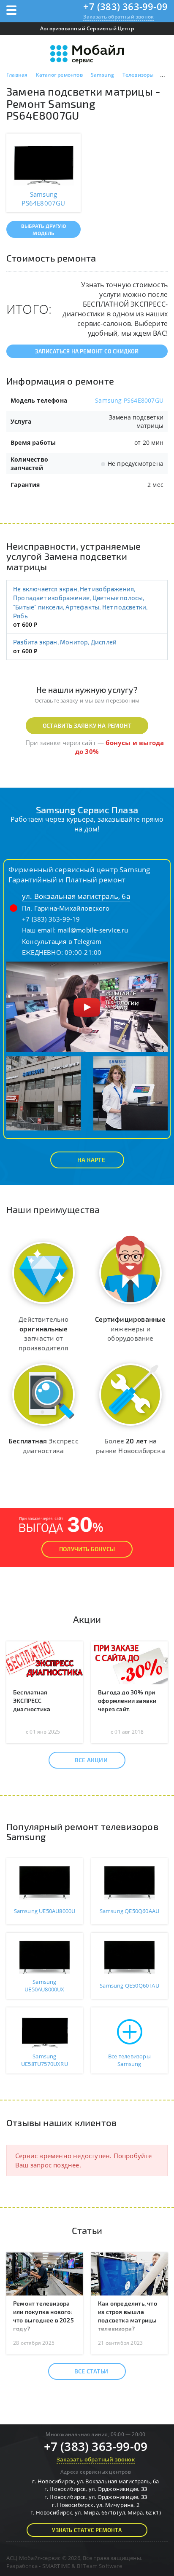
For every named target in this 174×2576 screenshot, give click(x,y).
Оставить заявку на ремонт (87, 726)
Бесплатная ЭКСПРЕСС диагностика (32, 1701)
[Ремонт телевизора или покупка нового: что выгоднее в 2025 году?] (45, 2273)
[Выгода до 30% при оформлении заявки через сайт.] (129, 1662)
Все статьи (91, 2371)
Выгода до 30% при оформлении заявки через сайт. (127, 1701)
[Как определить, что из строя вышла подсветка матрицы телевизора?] (129, 2273)
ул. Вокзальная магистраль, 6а (76, 896)
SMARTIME (56, 2566)
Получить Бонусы (87, 1549)
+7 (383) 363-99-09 (125, 6)
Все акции (91, 1760)
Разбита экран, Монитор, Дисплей (65, 642)
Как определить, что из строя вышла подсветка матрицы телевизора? (128, 2316)
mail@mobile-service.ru (93, 930)
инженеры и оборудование (130, 1329)
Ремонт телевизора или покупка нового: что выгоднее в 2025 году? (43, 2316)
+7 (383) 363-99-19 (51, 919)
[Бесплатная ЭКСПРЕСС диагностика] (45, 1662)
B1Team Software (99, 2566)
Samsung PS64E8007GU (129, 400)
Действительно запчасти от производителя (43, 1333)
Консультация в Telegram (62, 941)
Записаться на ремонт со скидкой (87, 351)
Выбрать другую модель (43, 229)
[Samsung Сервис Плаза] (87, 1006)
